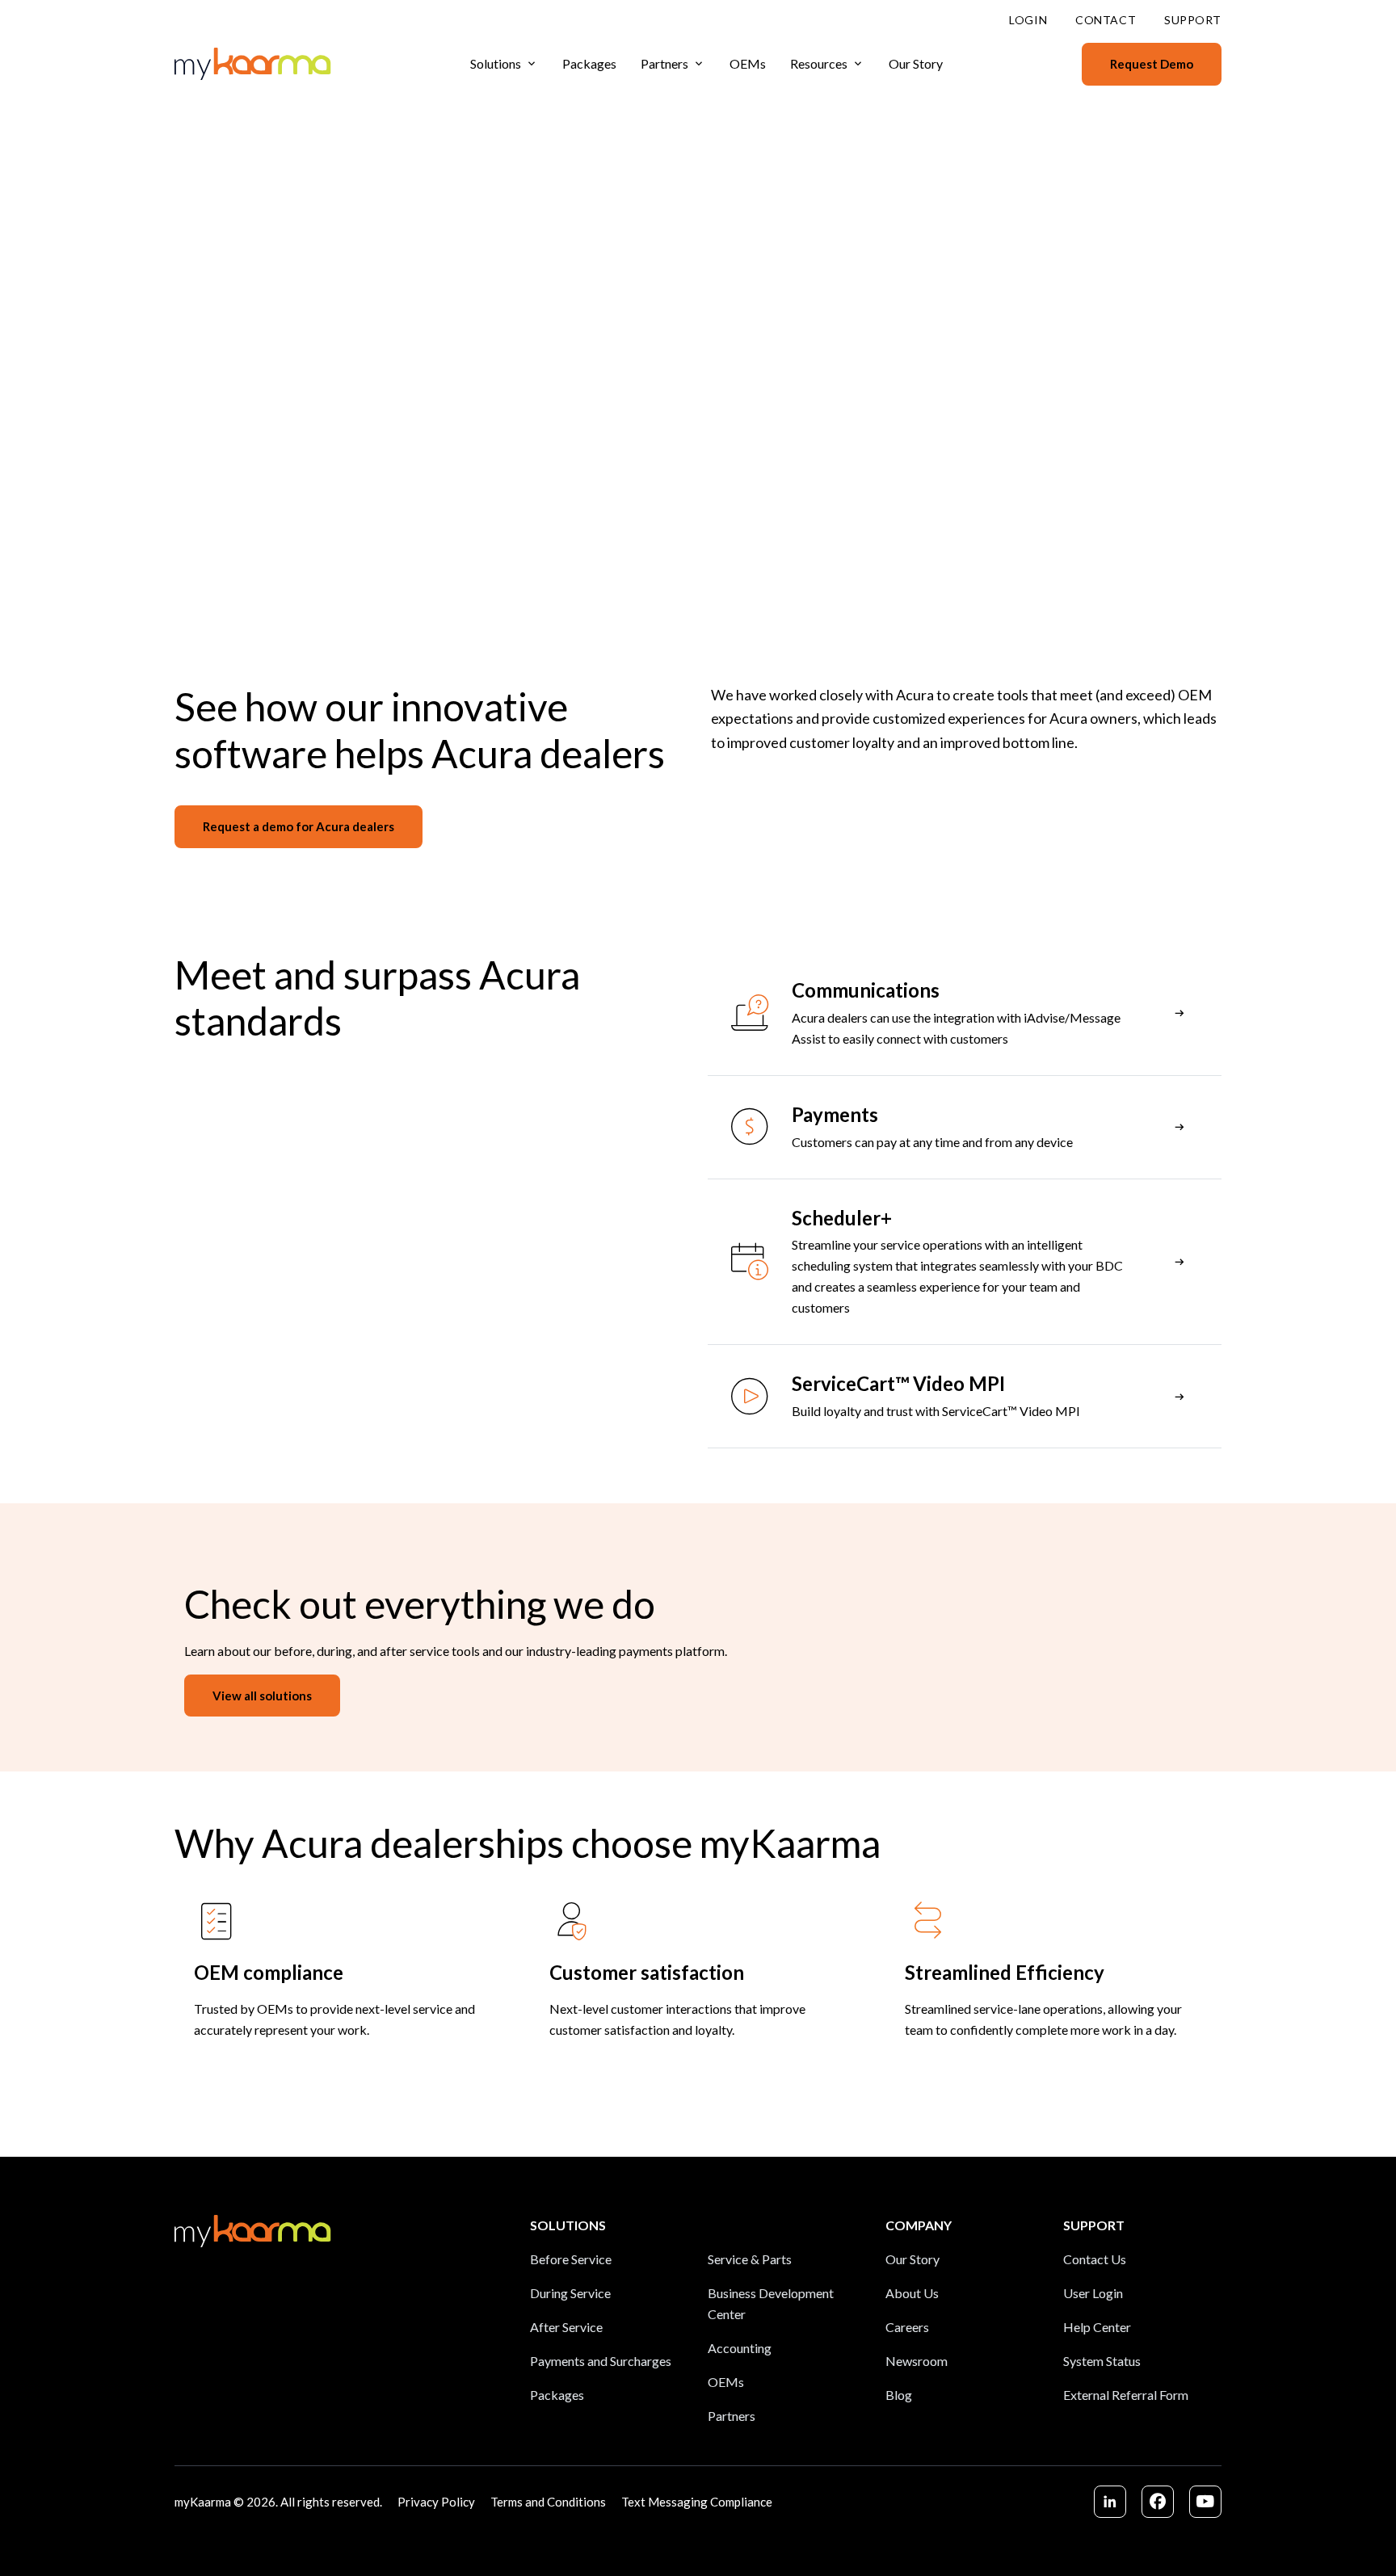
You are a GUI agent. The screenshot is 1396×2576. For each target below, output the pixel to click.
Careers (907, 2327)
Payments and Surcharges (601, 2361)
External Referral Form (1126, 2395)
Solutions (496, 63)
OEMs (748, 63)
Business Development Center (771, 2303)
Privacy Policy (436, 2502)
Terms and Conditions (548, 2502)
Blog (899, 2395)
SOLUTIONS (568, 2225)
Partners (664, 63)
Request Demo (1152, 64)
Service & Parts (750, 2259)
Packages (589, 63)
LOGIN (1028, 20)
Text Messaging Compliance (697, 2502)
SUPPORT (1193, 20)
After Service (566, 2327)
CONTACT (1106, 20)
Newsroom (917, 2361)
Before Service (571, 2259)
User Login (1093, 2293)
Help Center (1097, 2327)
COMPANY (919, 2225)
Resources (819, 63)
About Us (912, 2293)
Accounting (740, 2348)
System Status (1102, 2361)
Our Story (916, 63)
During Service (570, 2293)
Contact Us (1095, 2259)
